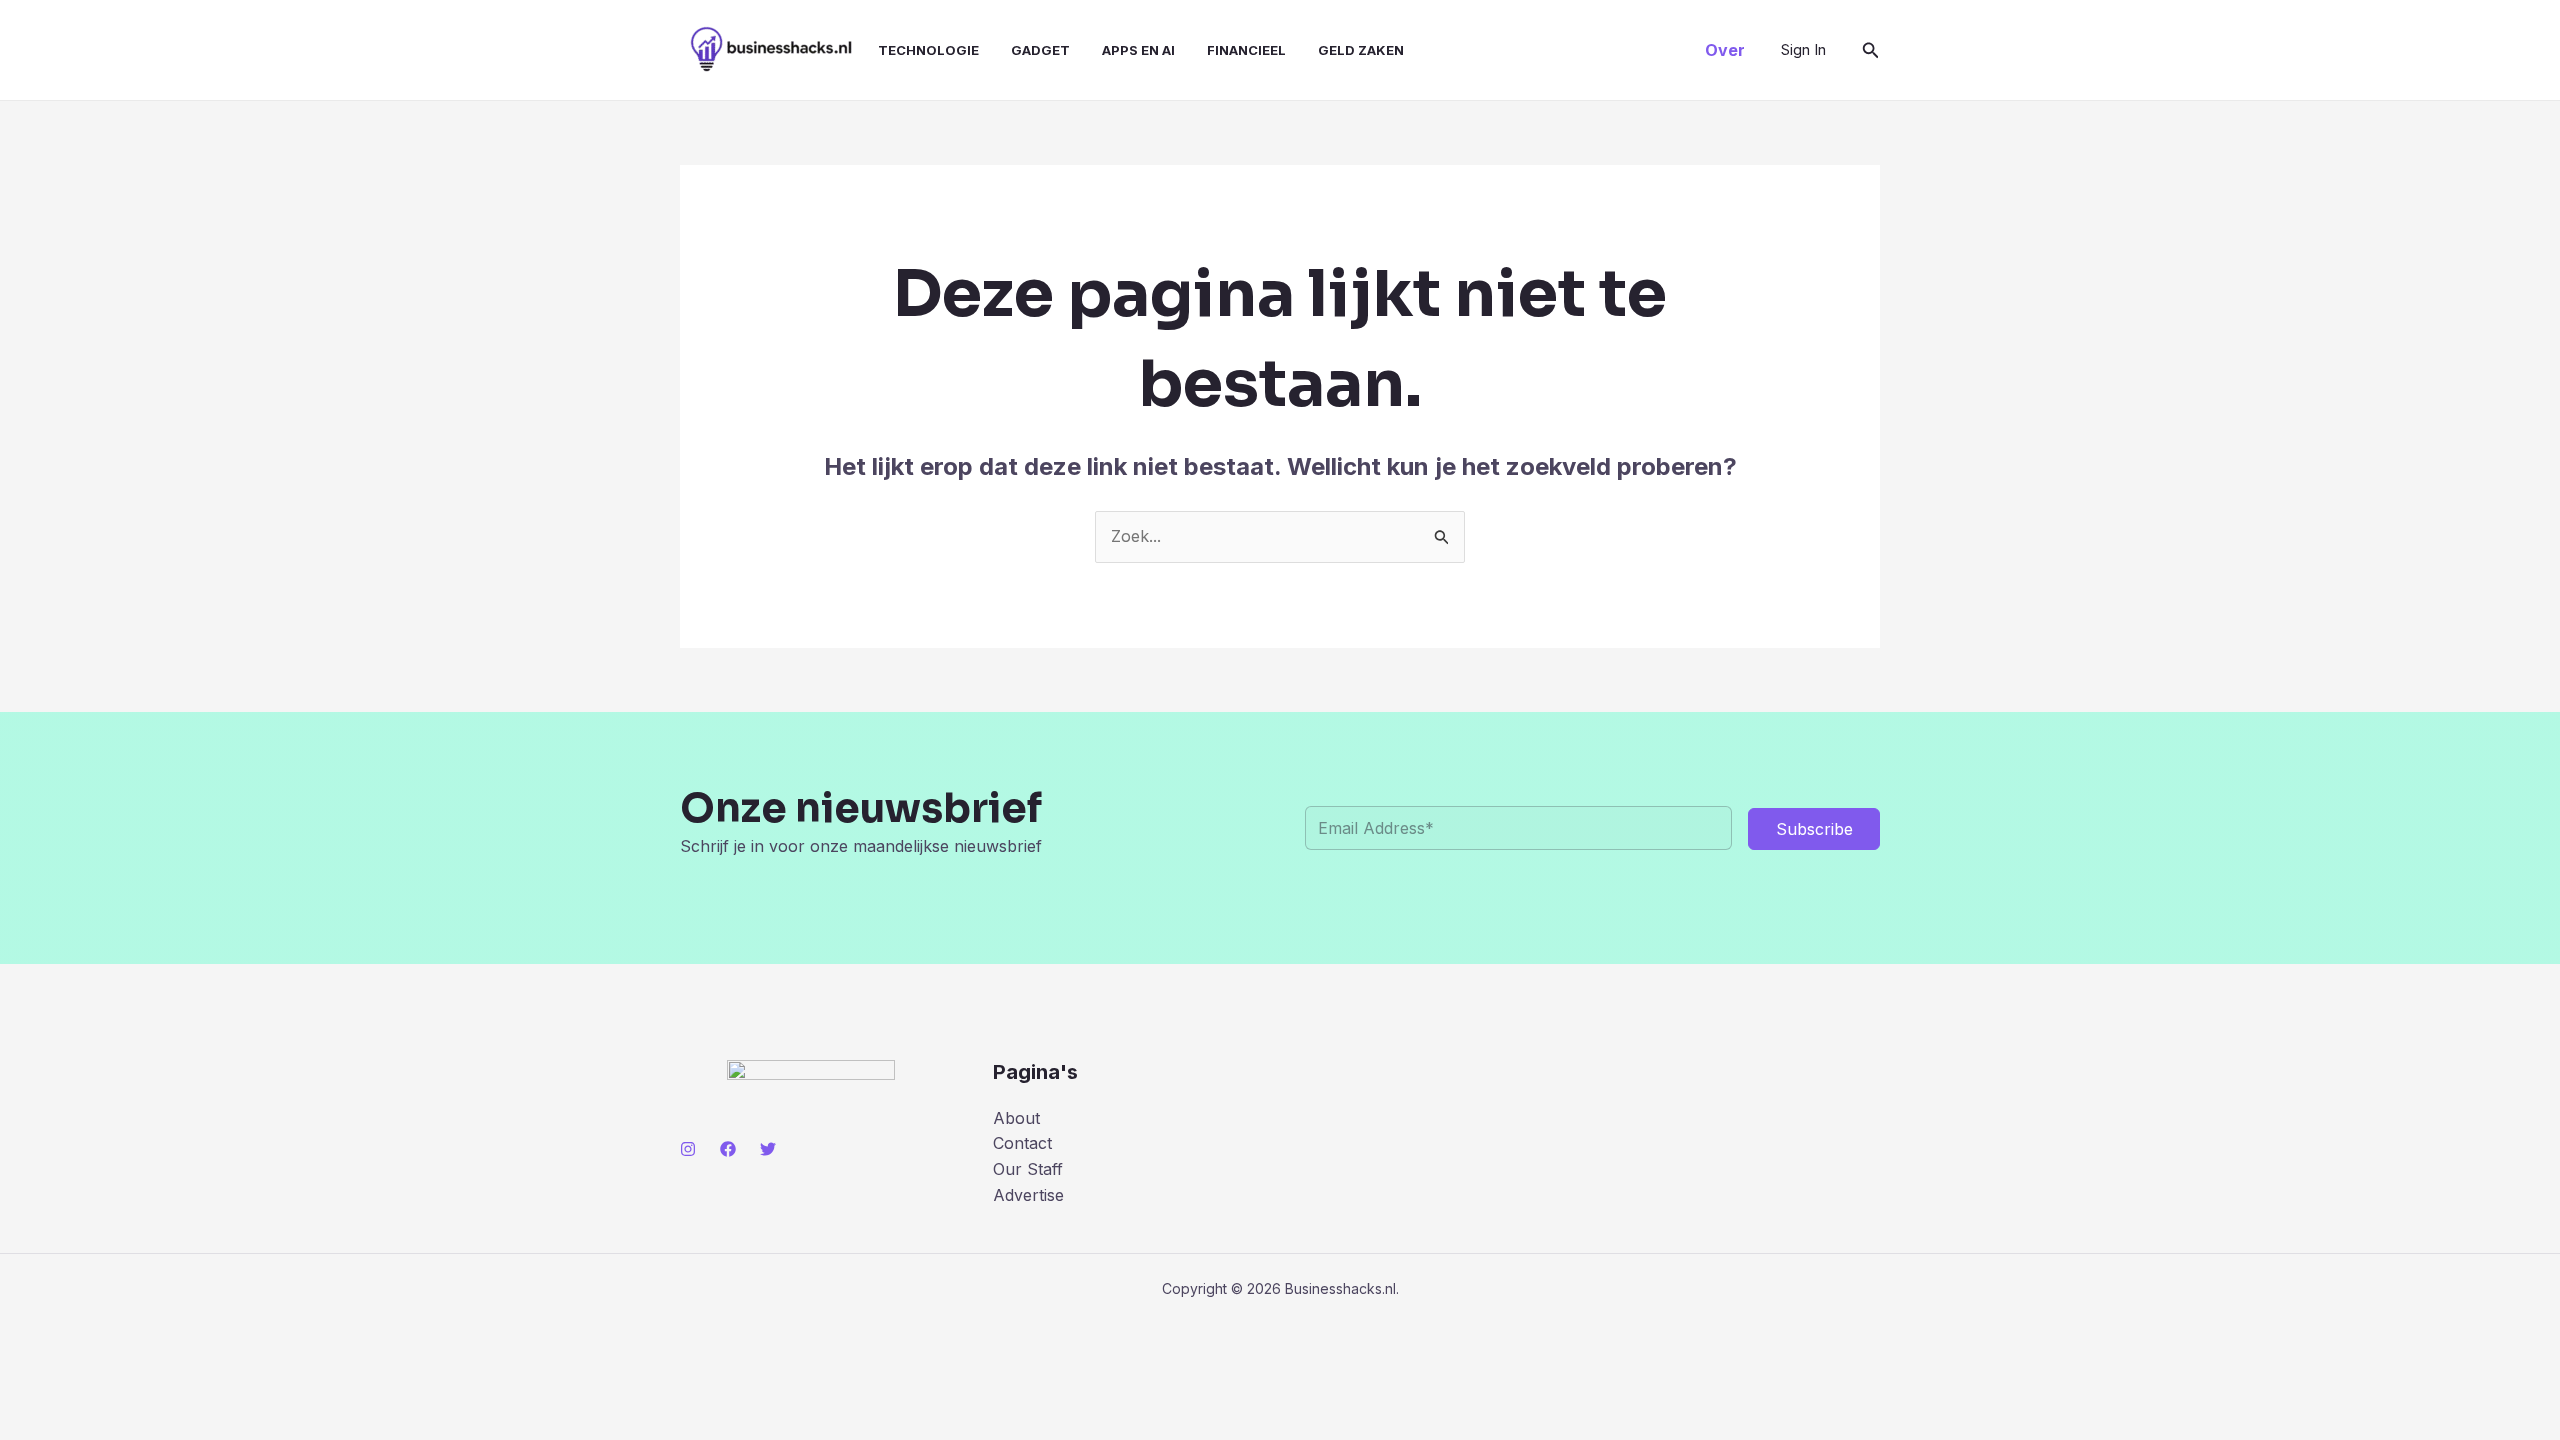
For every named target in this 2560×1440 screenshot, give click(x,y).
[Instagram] (688, 1149)
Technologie (928, 50)
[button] (1725, 50)
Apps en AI (1138, 50)
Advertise (1028, 1195)
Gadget (1040, 50)
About (1016, 1118)
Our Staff (1028, 1169)
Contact (1022, 1143)
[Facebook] (728, 1149)
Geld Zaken (1361, 50)
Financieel (1246, 50)
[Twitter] (768, 1149)
